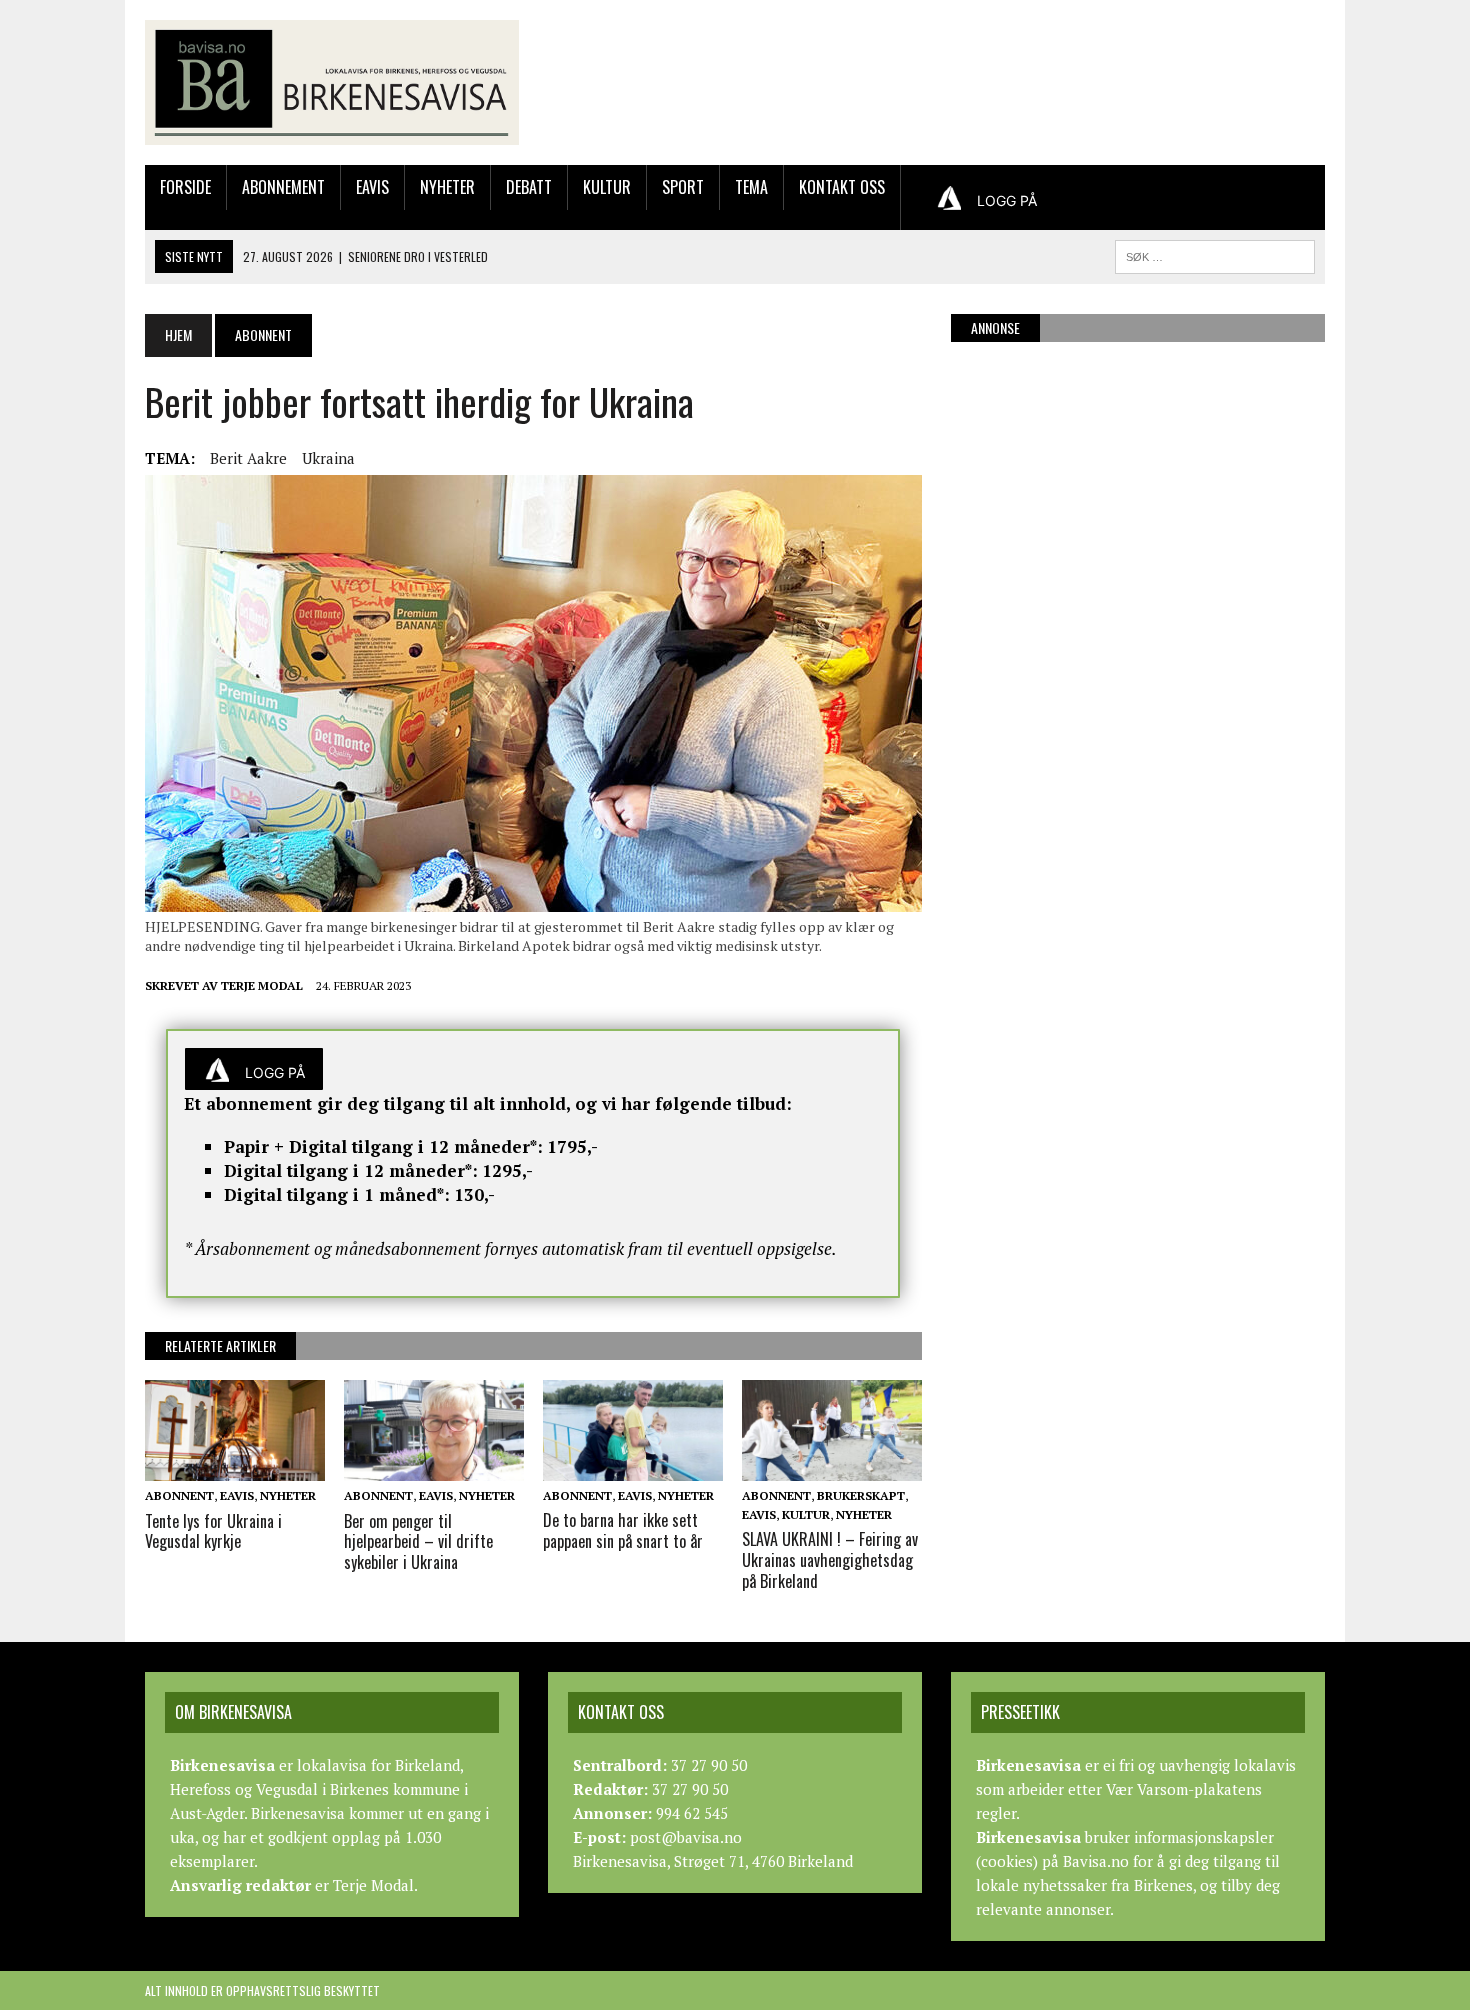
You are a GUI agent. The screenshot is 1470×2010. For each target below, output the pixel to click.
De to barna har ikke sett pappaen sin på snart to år (623, 1530)
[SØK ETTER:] (1215, 254)
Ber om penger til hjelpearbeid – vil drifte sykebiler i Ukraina (418, 1542)
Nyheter (447, 187)
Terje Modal (262, 985)
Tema (751, 187)
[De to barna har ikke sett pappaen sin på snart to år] (633, 1467)
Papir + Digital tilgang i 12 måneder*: (383, 1146)
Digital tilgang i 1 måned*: (337, 1194)
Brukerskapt (861, 1495)
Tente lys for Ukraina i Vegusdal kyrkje (213, 1531)
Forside (185, 187)
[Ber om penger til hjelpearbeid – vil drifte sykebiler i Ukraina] (434, 1468)
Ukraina (328, 458)
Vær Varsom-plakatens (1184, 1789)
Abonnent (179, 1495)
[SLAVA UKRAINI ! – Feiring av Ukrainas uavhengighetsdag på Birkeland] (832, 1467)
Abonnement (283, 187)
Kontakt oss (842, 187)
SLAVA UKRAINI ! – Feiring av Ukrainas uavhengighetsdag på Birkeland (830, 1560)
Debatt (529, 187)
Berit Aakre (248, 458)
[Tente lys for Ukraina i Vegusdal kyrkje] (235, 1468)
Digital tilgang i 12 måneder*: (351, 1170)
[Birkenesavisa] (332, 82)
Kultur (607, 187)
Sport (683, 187)
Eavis (372, 187)
